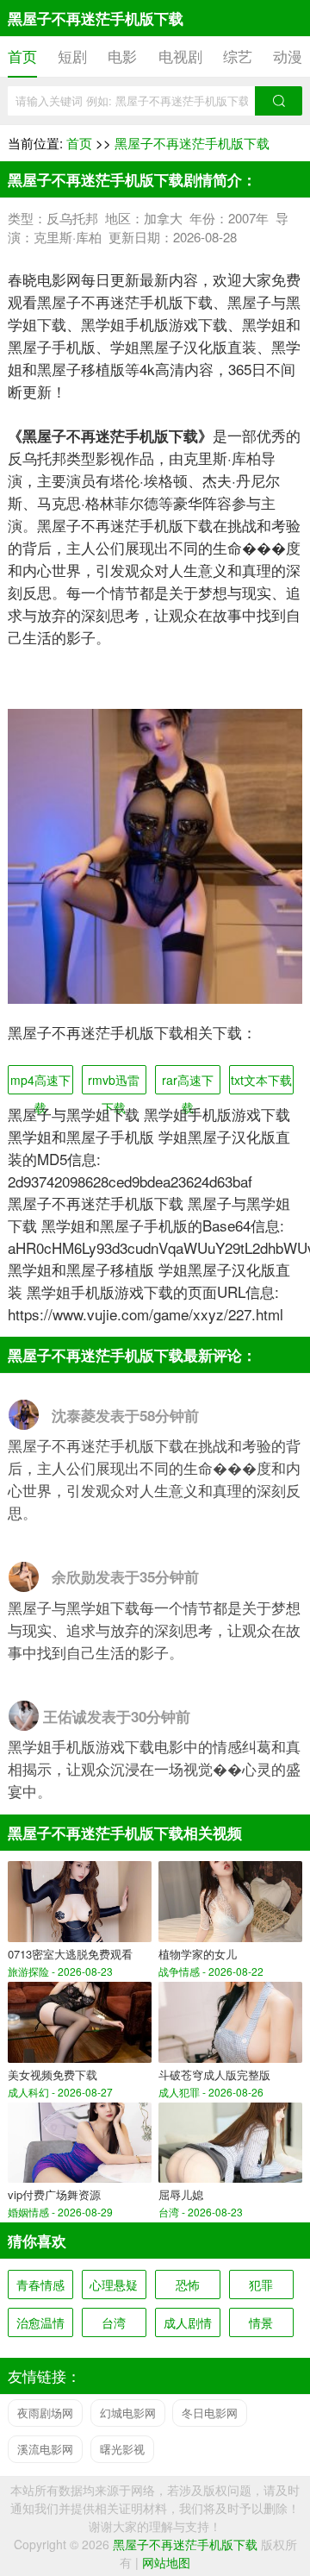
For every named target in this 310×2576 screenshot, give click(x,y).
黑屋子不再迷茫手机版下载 (192, 143)
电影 (122, 56)
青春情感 (40, 2285)
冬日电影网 (210, 2413)
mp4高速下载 (40, 1083)
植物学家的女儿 (198, 1954)
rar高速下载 (188, 1083)
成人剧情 (188, 2322)
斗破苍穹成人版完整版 (214, 2075)
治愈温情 (40, 2322)
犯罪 (261, 2285)
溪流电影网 (45, 2449)
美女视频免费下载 (53, 2075)
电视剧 (180, 56)
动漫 (288, 56)
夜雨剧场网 (45, 2413)
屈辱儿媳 (181, 2194)
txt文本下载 (261, 1080)
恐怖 (188, 2285)
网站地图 (166, 2562)
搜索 (279, 101)
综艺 (238, 56)
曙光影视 (122, 2449)
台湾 (114, 2322)
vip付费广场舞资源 (54, 2194)
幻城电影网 (128, 2413)
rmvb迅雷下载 (114, 1083)
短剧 (72, 56)
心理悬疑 (114, 2285)
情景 (261, 2322)
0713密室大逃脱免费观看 (70, 1954)
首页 (22, 56)
